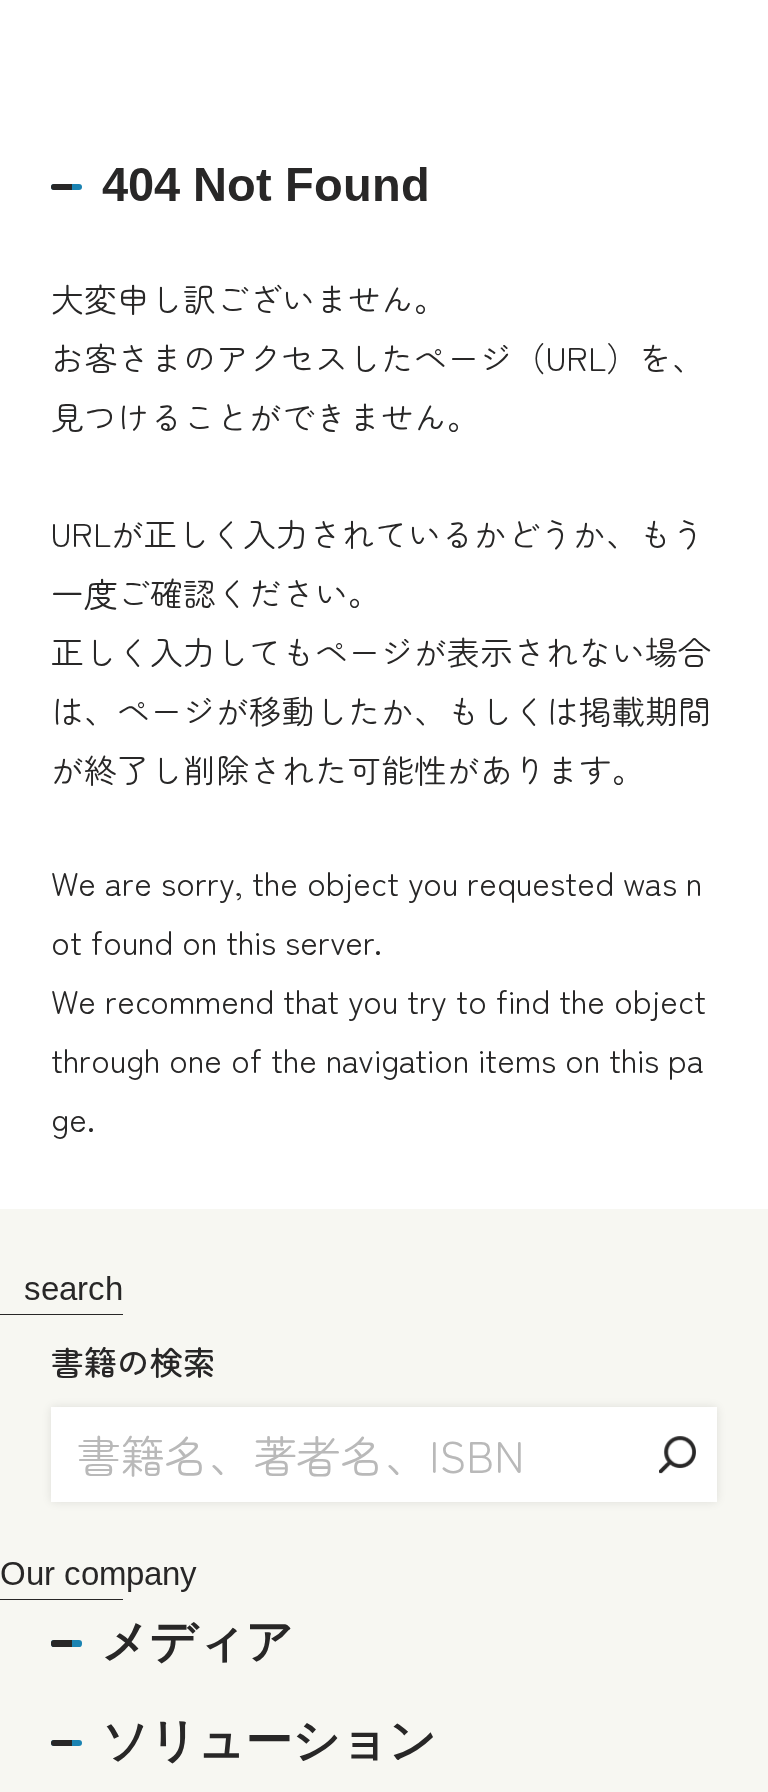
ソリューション (269, 1739)
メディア (198, 1640)
